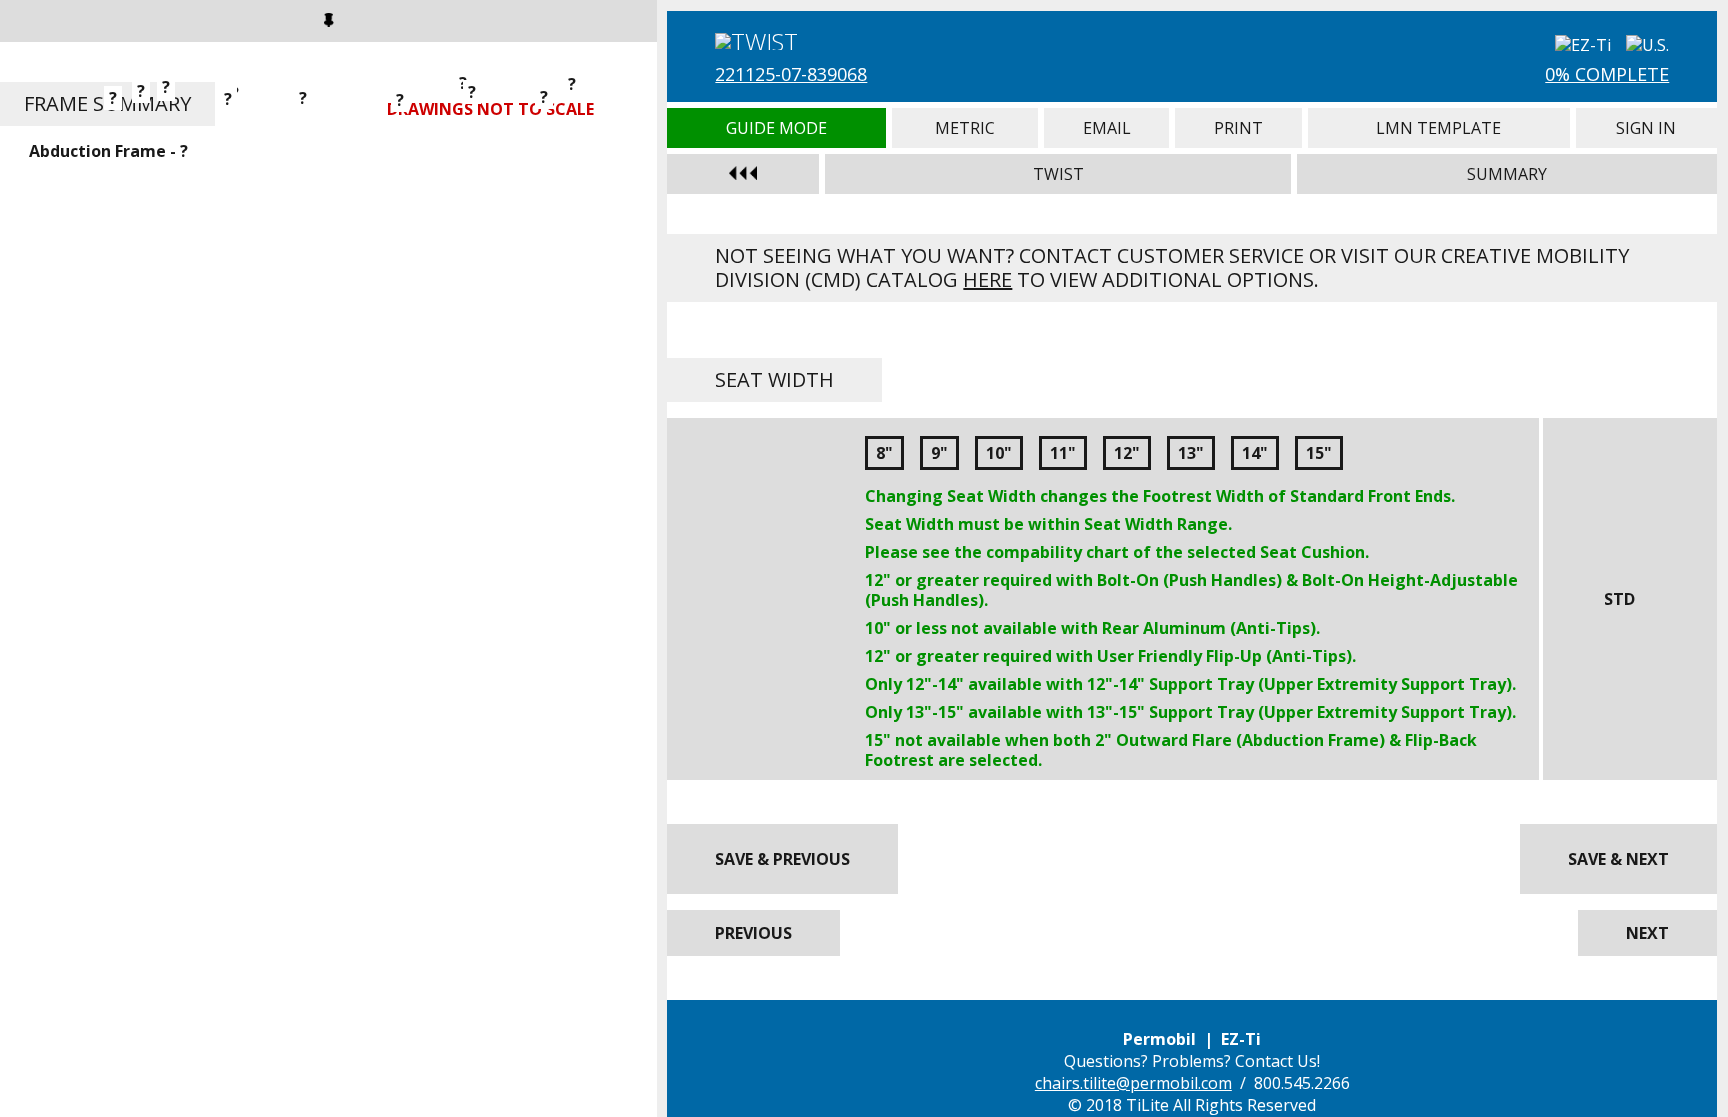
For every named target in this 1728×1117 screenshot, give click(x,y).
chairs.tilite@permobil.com (1133, 1083)
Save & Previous (782, 859)
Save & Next (1618, 859)
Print (1238, 128)
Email (1106, 128)
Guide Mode (776, 128)
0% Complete (1607, 74)
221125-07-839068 (791, 74)
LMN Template (1438, 128)
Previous (753, 933)
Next (1647, 933)
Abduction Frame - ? (108, 151)
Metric (965, 128)
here (987, 279)
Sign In (1647, 128)
